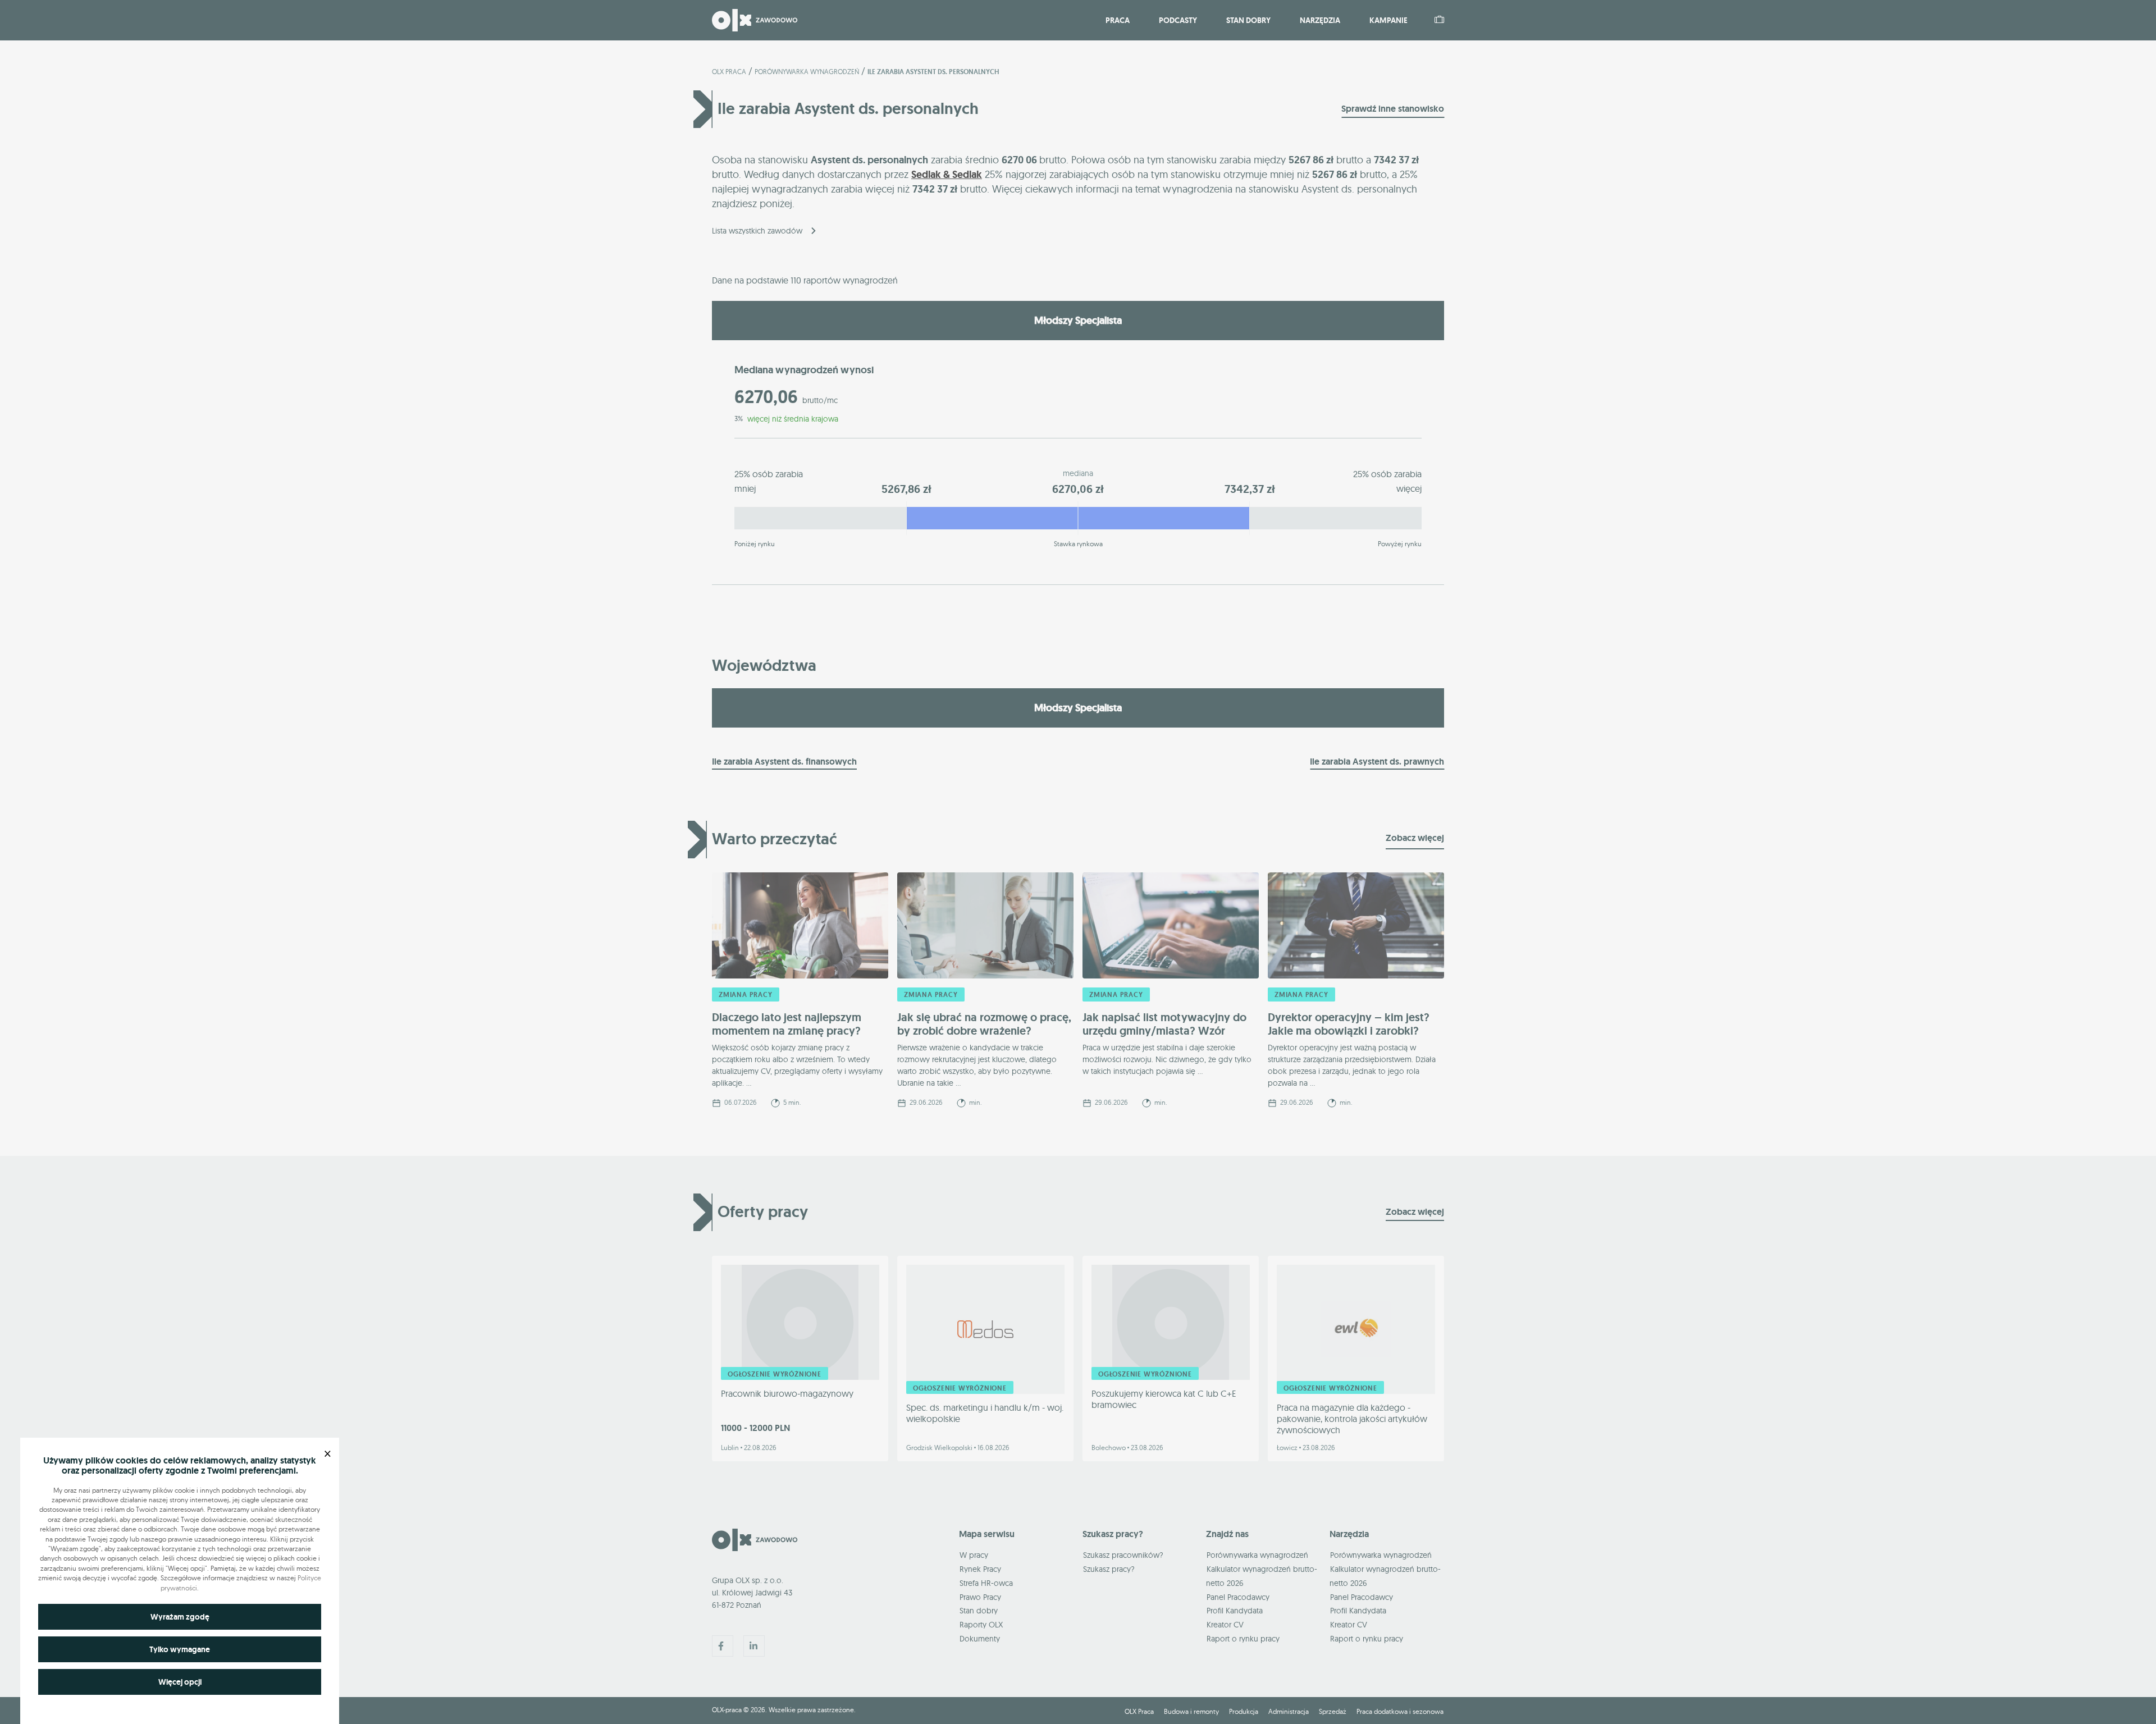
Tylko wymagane (180, 1649)
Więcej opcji (180, 1682)
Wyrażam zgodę (180, 1617)
